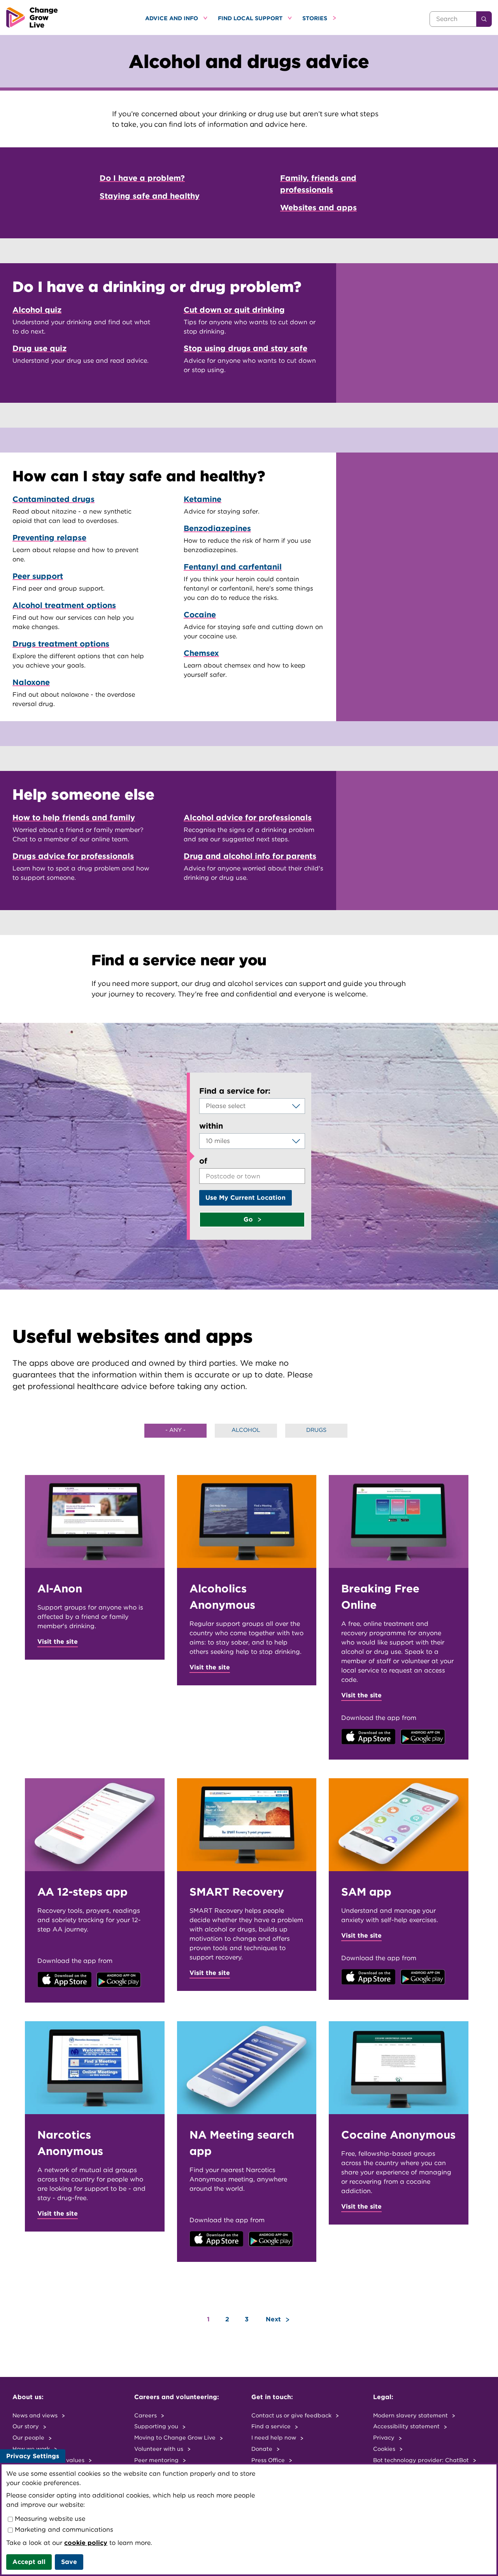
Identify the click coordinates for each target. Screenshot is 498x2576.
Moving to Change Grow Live (176, 2437)
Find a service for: (235, 1091)
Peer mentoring (157, 2460)
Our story (26, 2426)
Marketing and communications (63, 2530)
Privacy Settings (33, 2456)
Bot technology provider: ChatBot (422, 2460)
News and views (36, 2415)
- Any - (175, 1430)
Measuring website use (49, 2519)
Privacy (385, 2437)
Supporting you (157, 2426)
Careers (146, 2415)
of (203, 1161)
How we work (32, 2449)
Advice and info (172, 18)
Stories (316, 18)
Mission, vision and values (49, 2460)
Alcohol (246, 1430)
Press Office (269, 2460)
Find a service (272, 2426)
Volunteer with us (160, 2449)
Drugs (316, 1430)
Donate (263, 2449)
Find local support (251, 18)
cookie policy (86, 2543)
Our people (29, 2437)
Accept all (29, 2562)
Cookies (385, 2449)
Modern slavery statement (411, 2415)
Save (69, 2562)
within (211, 1126)
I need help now (274, 2437)
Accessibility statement (407, 2426)
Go (249, 1219)
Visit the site (58, 1642)
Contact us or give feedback (292, 2415)
